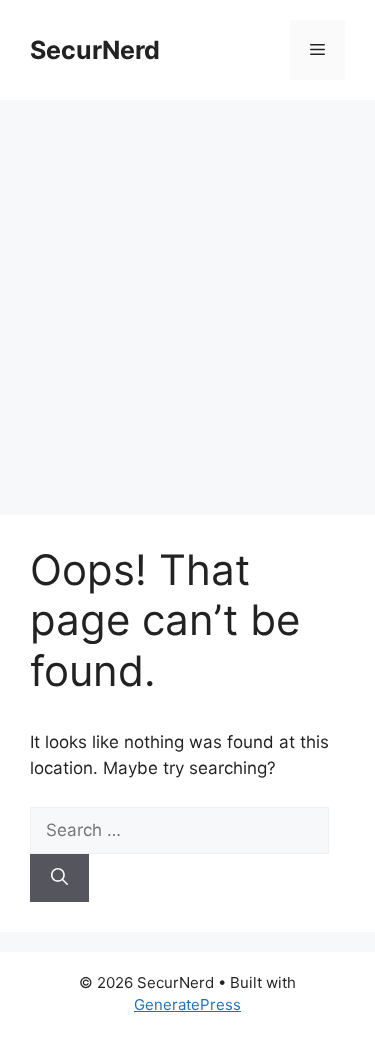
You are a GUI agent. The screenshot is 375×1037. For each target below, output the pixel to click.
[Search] (59, 878)
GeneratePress (187, 1004)
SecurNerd (95, 50)
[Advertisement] (187, 297)
